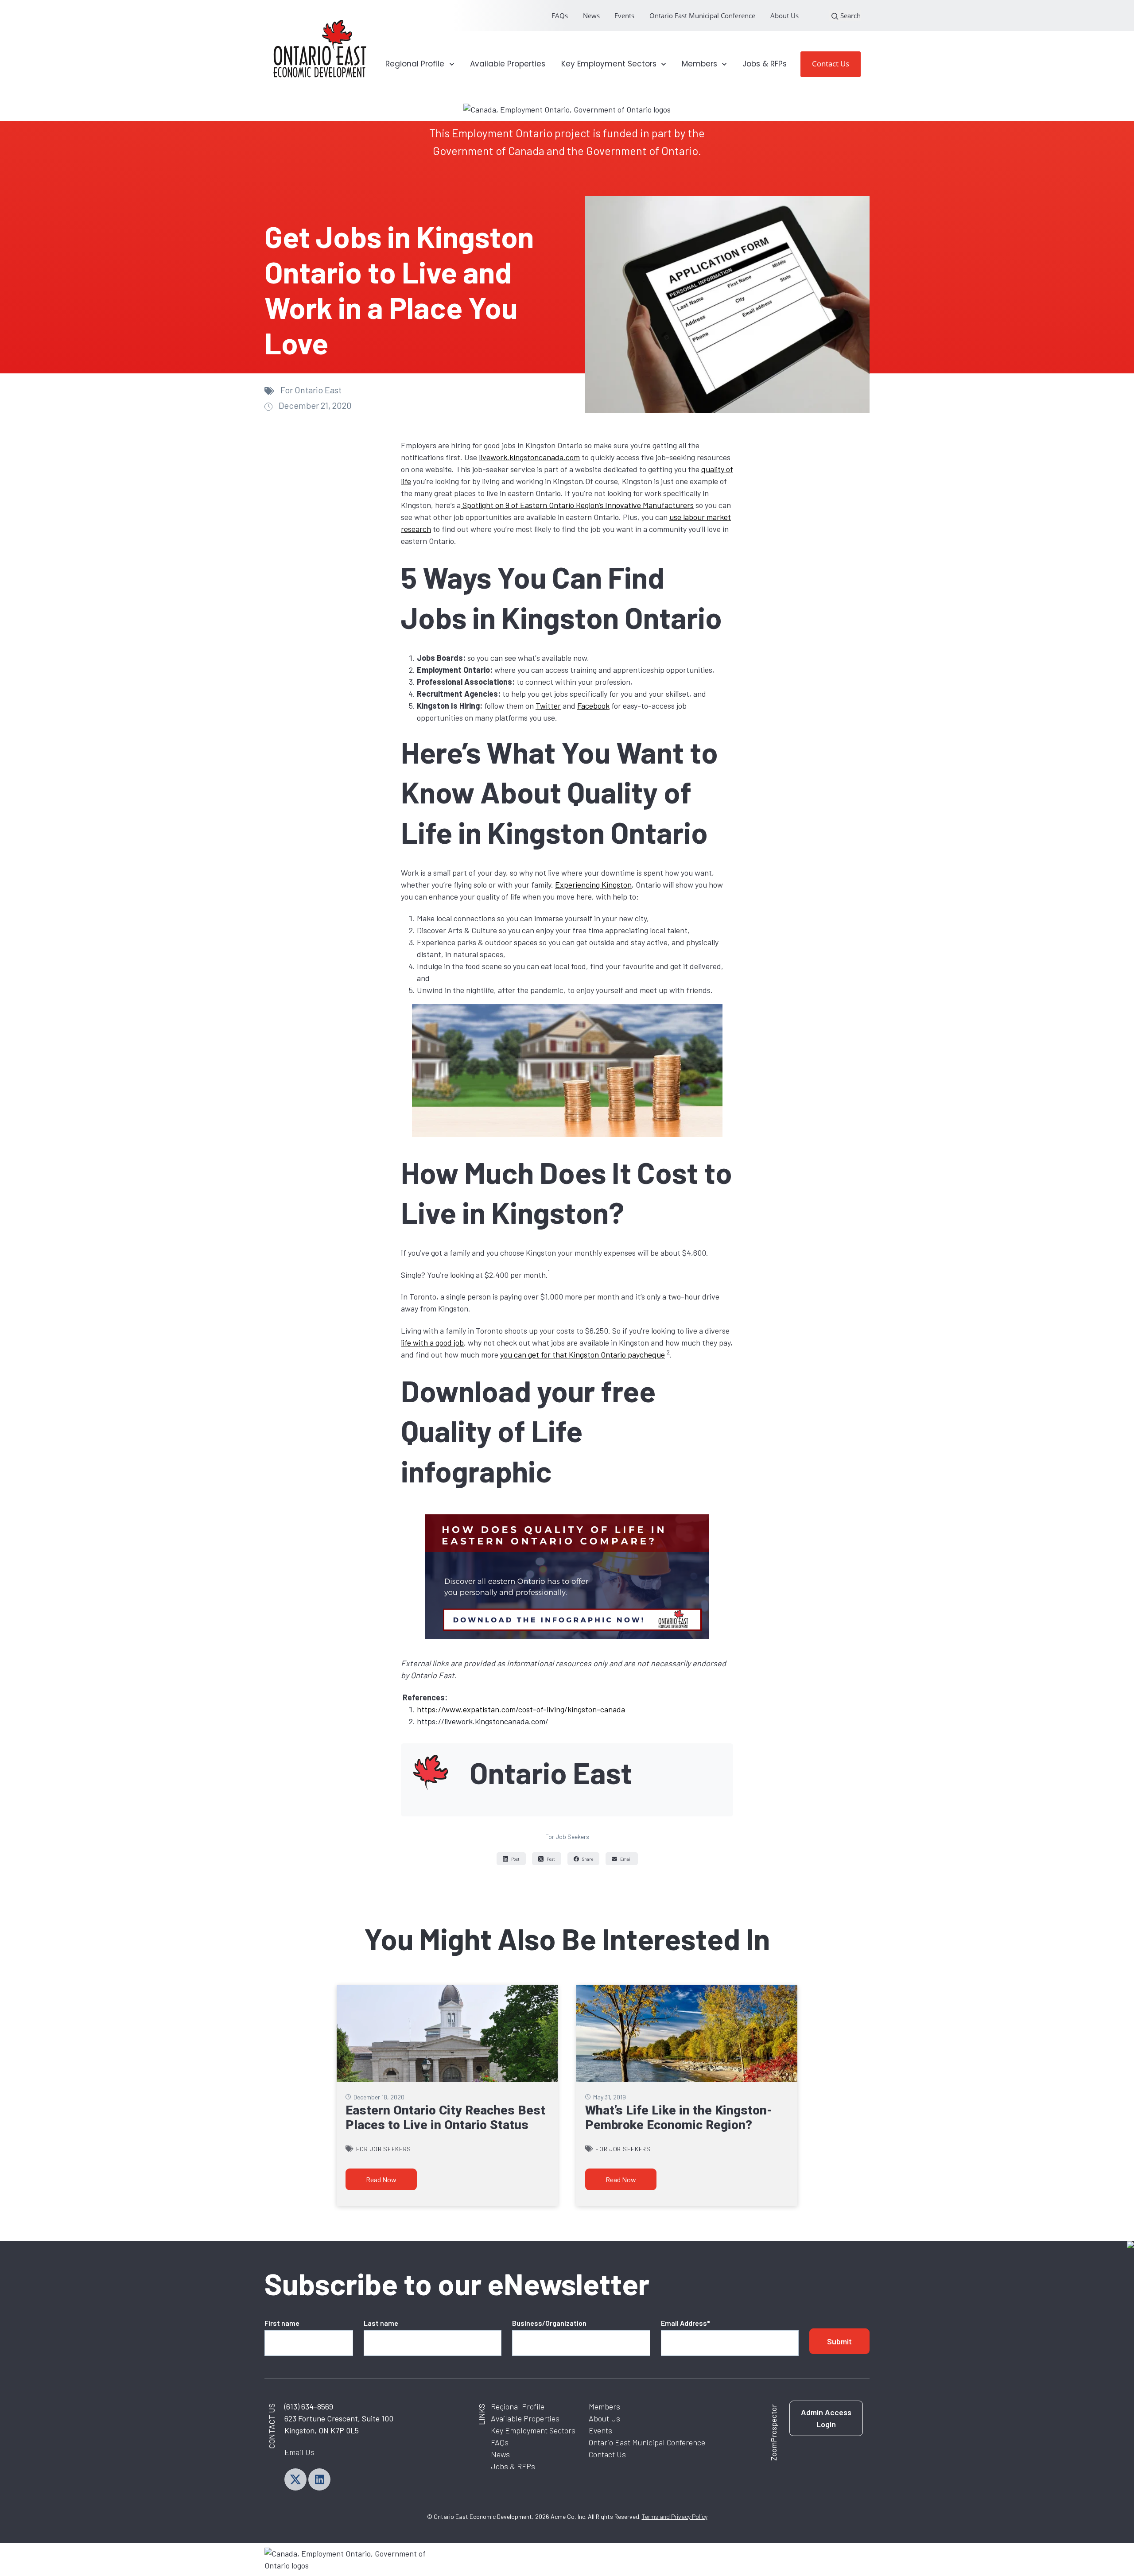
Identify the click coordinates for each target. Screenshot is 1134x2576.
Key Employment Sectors (533, 2430)
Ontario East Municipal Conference (702, 16)
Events (624, 16)
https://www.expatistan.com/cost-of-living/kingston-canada (521, 1709)
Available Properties (508, 64)
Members (604, 2406)
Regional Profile (518, 2406)
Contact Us (831, 64)
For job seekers (567, 1837)
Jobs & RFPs (765, 64)
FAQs (560, 16)
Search (850, 16)
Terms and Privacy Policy (675, 2516)
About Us (784, 16)
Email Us (299, 2452)
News (591, 16)
